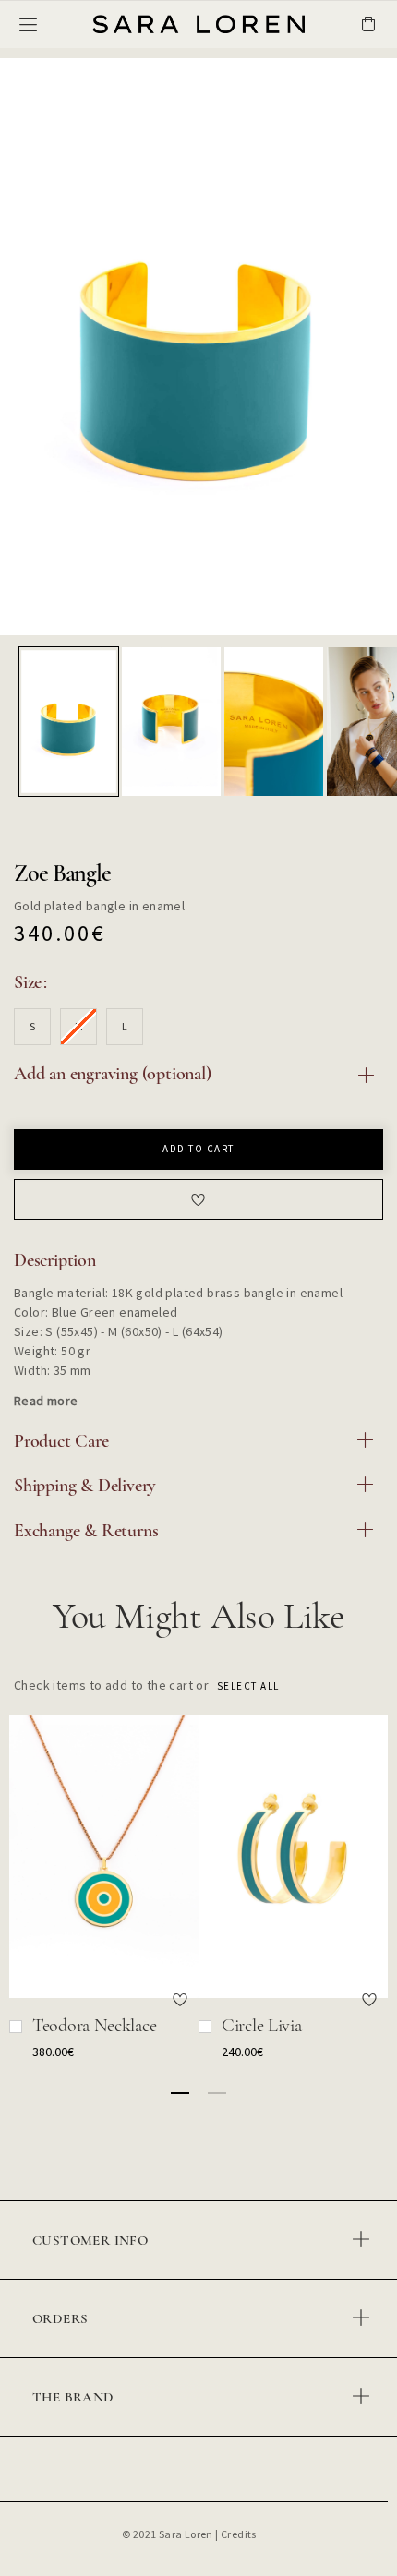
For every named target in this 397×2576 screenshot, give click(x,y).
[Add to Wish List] (180, 1999)
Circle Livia (261, 2026)
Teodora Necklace (94, 2026)
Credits (239, 2534)
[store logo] (157, 24)
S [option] (32, 1026)
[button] (70, 722)
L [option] (125, 1026)
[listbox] (198, 1030)
